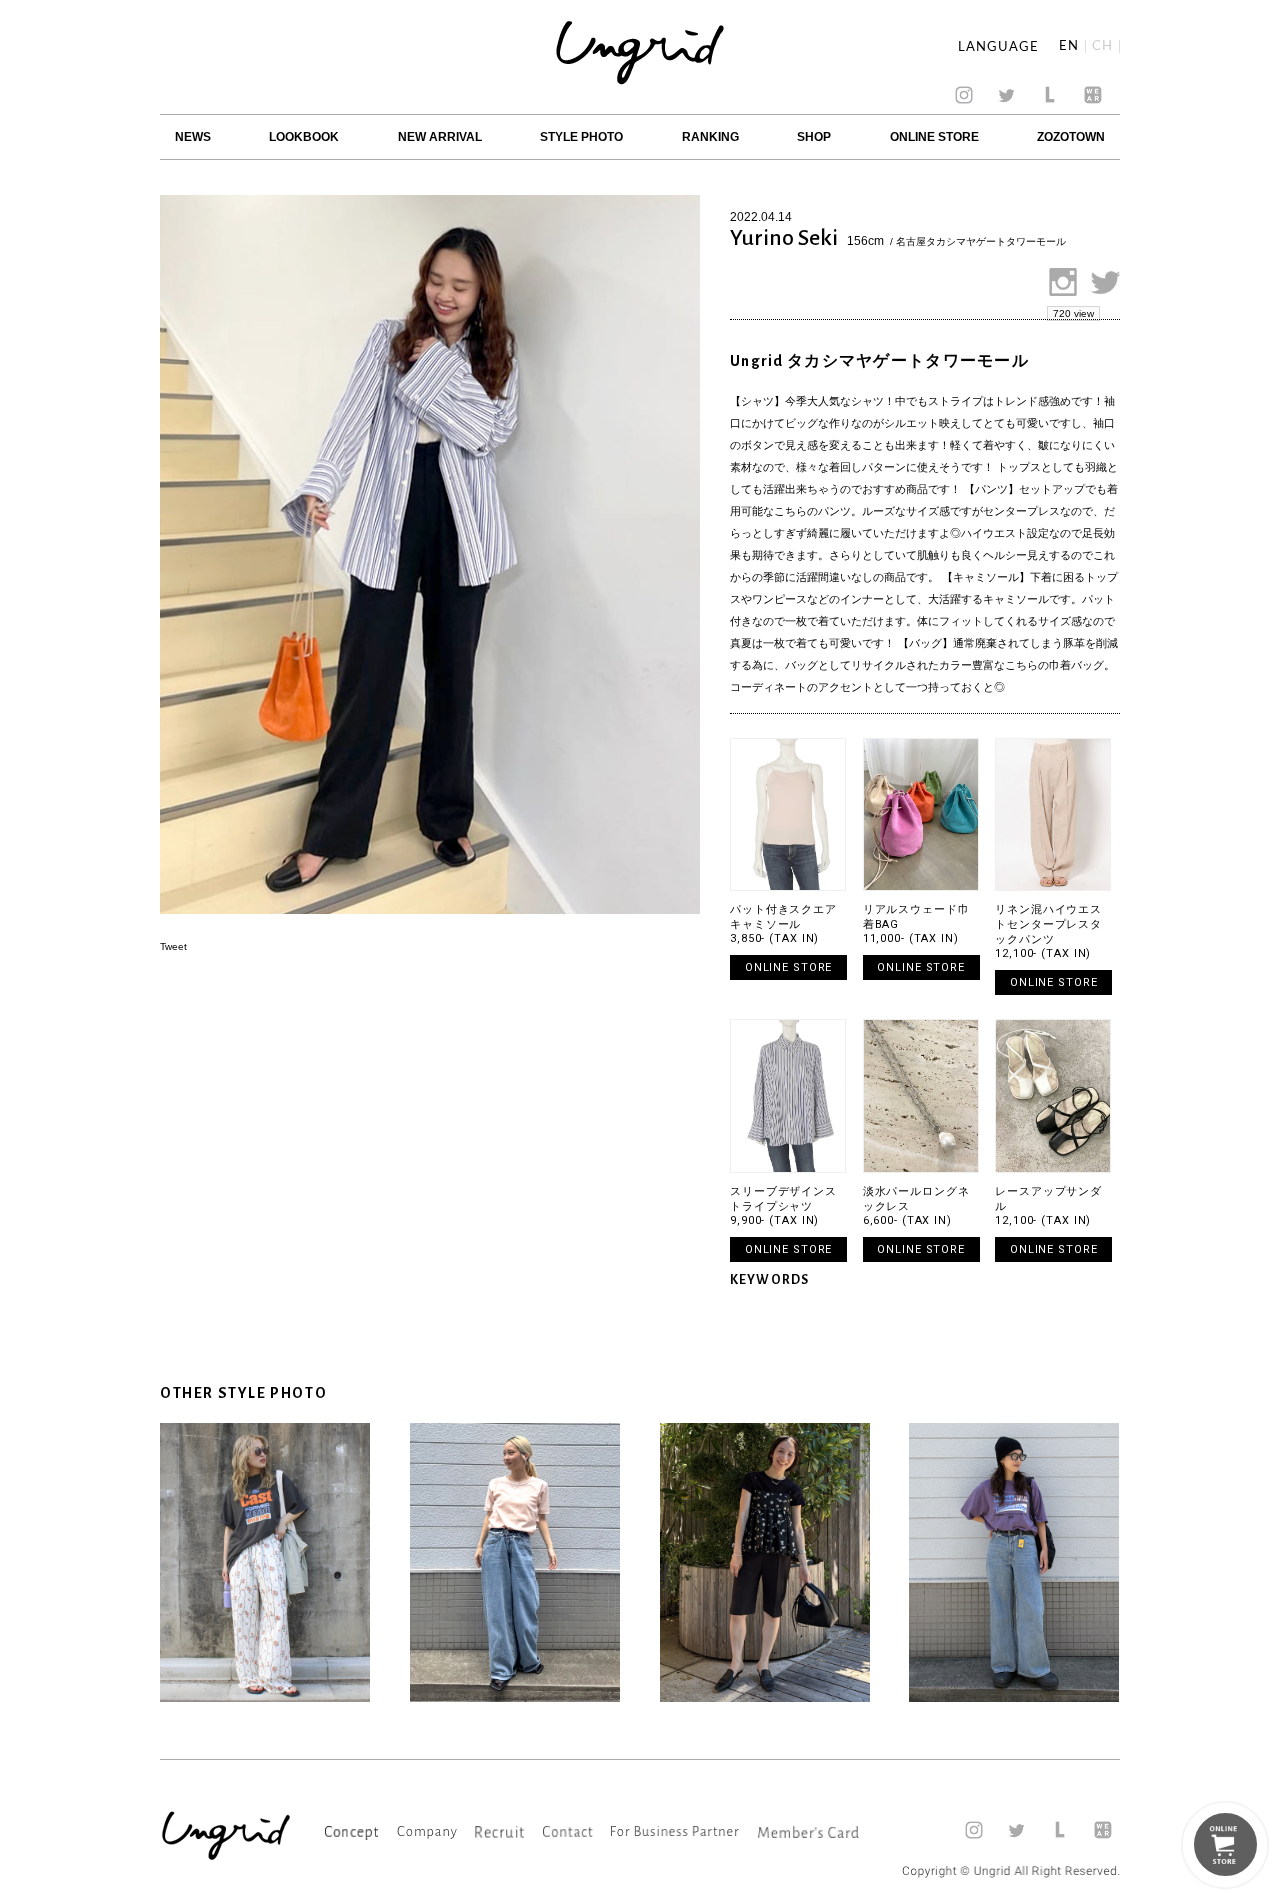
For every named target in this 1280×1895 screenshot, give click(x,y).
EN (1069, 46)
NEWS (193, 137)
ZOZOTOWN (1071, 137)
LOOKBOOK (304, 137)
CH (1102, 46)
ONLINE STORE (934, 137)
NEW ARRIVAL (440, 137)
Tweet (173, 946)
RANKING (710, 137)
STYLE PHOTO (581, 137)
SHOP (814, 137)
